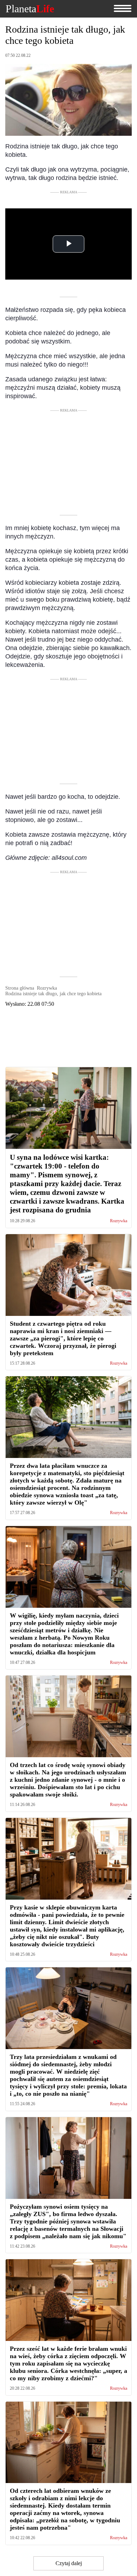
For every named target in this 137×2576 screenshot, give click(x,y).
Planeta (30, 9)
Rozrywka (119, 1221)
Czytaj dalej (69, 2563)
